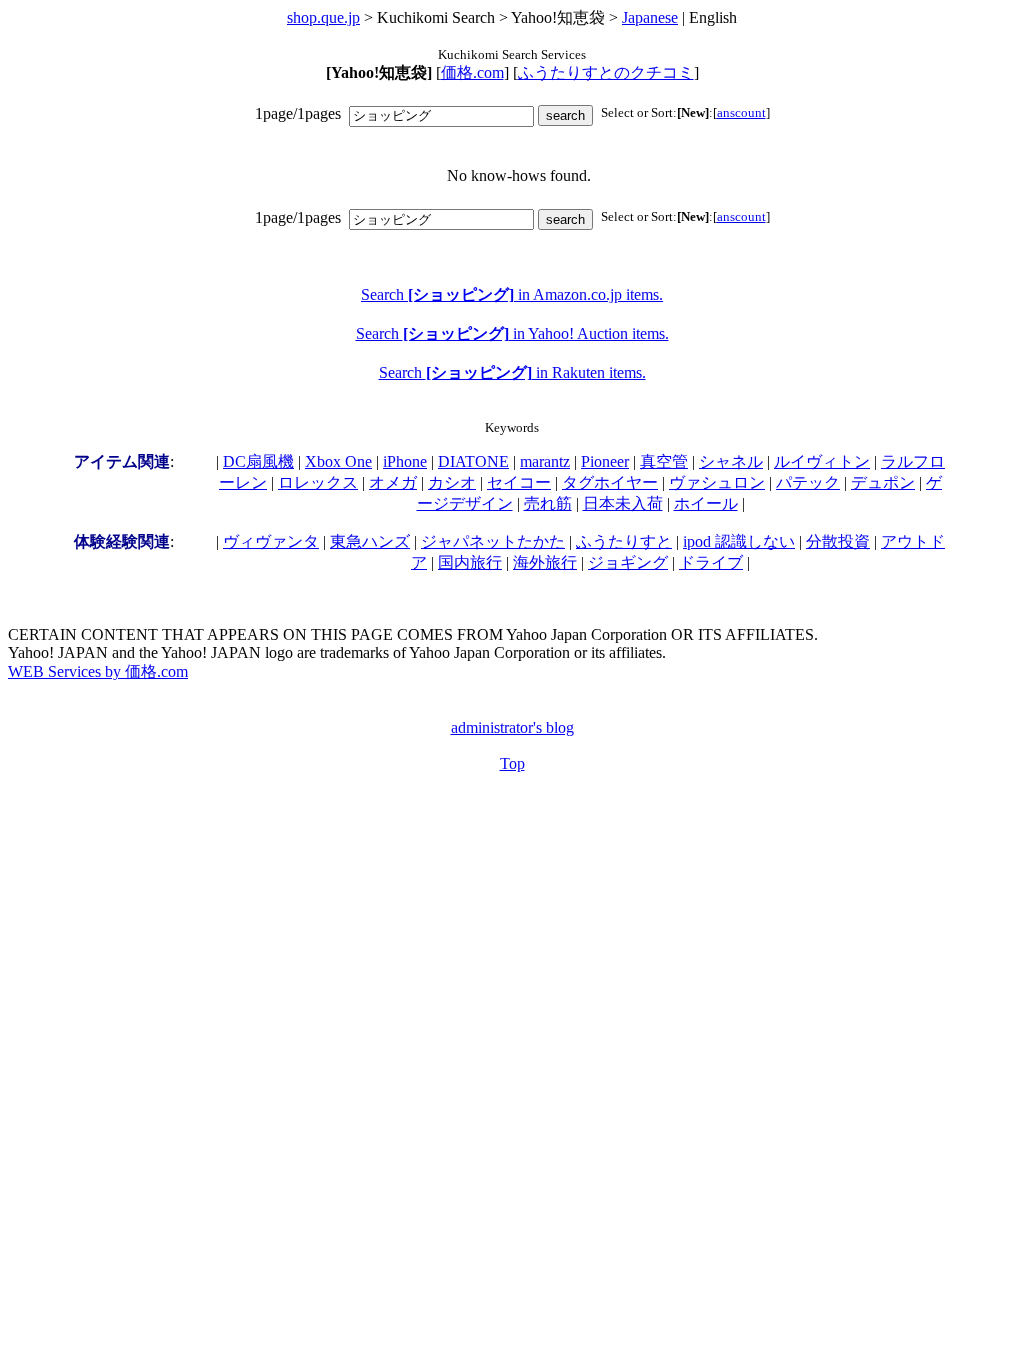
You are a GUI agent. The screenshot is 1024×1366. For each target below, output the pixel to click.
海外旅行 (545, 562)
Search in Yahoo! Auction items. (512, 333)
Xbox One (338, 461)
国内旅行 (470, 562)
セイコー (519, 482)
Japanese (650, 17)
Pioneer (605, 461)
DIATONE (473, 461)
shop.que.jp (323, 17)
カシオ (452, 482)
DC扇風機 (258, 461)
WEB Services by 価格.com (98, 671)
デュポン (883, 482)
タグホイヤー (610, 482)
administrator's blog (512, 727)
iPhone (405, 461)
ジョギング (628, 562)
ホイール (706, 503)
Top (512, 763)
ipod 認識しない (739, 541)
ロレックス (318, 482)
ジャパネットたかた (493, 541)
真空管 (664, 461)
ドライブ (711, 562)
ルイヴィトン (822, 461)
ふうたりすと (624, 541)
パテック (808, 482)
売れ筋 (548, 503)
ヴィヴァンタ (271, 541)
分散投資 (838, 541)
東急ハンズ (370, 541)
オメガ (393, 482)
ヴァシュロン (717, 482)
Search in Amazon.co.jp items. (512, 294)
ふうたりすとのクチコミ (606, 72)
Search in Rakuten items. (512, 372)
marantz (545, 461)
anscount (741, 112)
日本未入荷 (623, 503)
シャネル (731, 461)
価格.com (472, 72)
